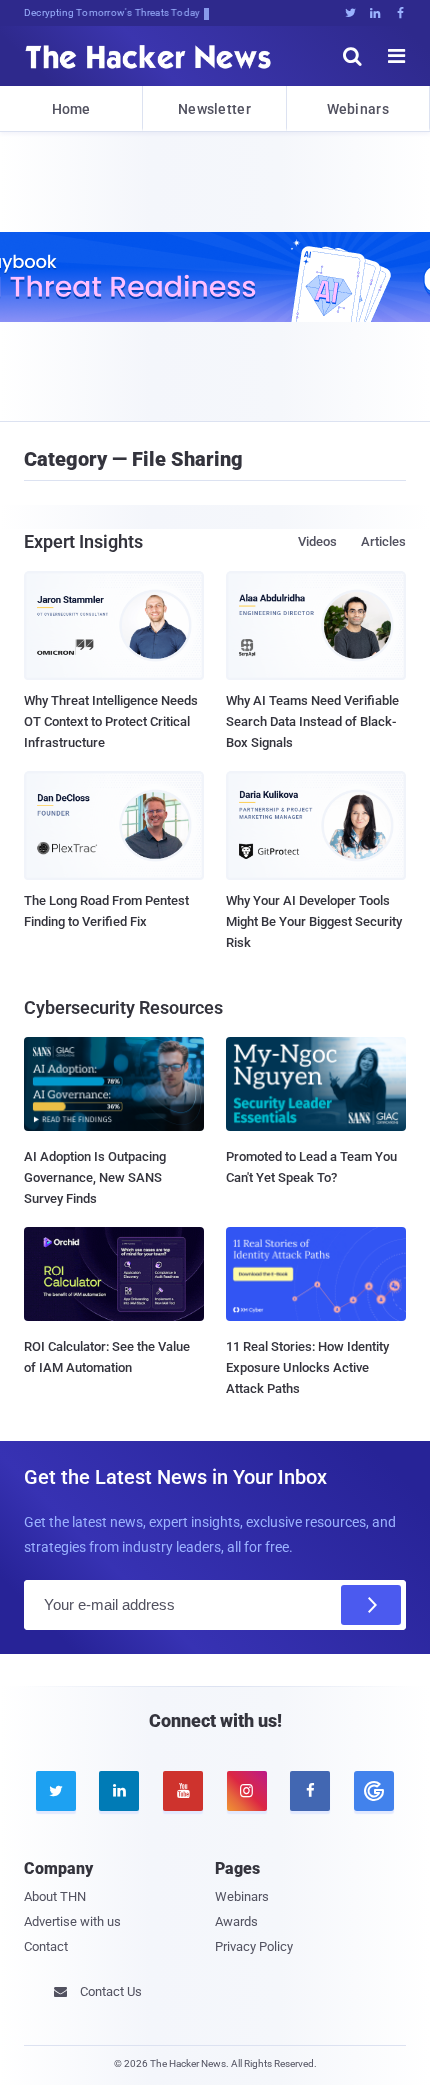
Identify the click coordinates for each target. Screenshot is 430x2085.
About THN (55, 1896)
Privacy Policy (254, 1946)
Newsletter (214, 109)
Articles (383, 541)
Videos (317, 541)
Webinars (358, 109)
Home (71, 109)
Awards (236, 1921)
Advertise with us (72, 1921)
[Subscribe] (371, 1605)
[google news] (374, 1791)
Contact (46, 1946)
